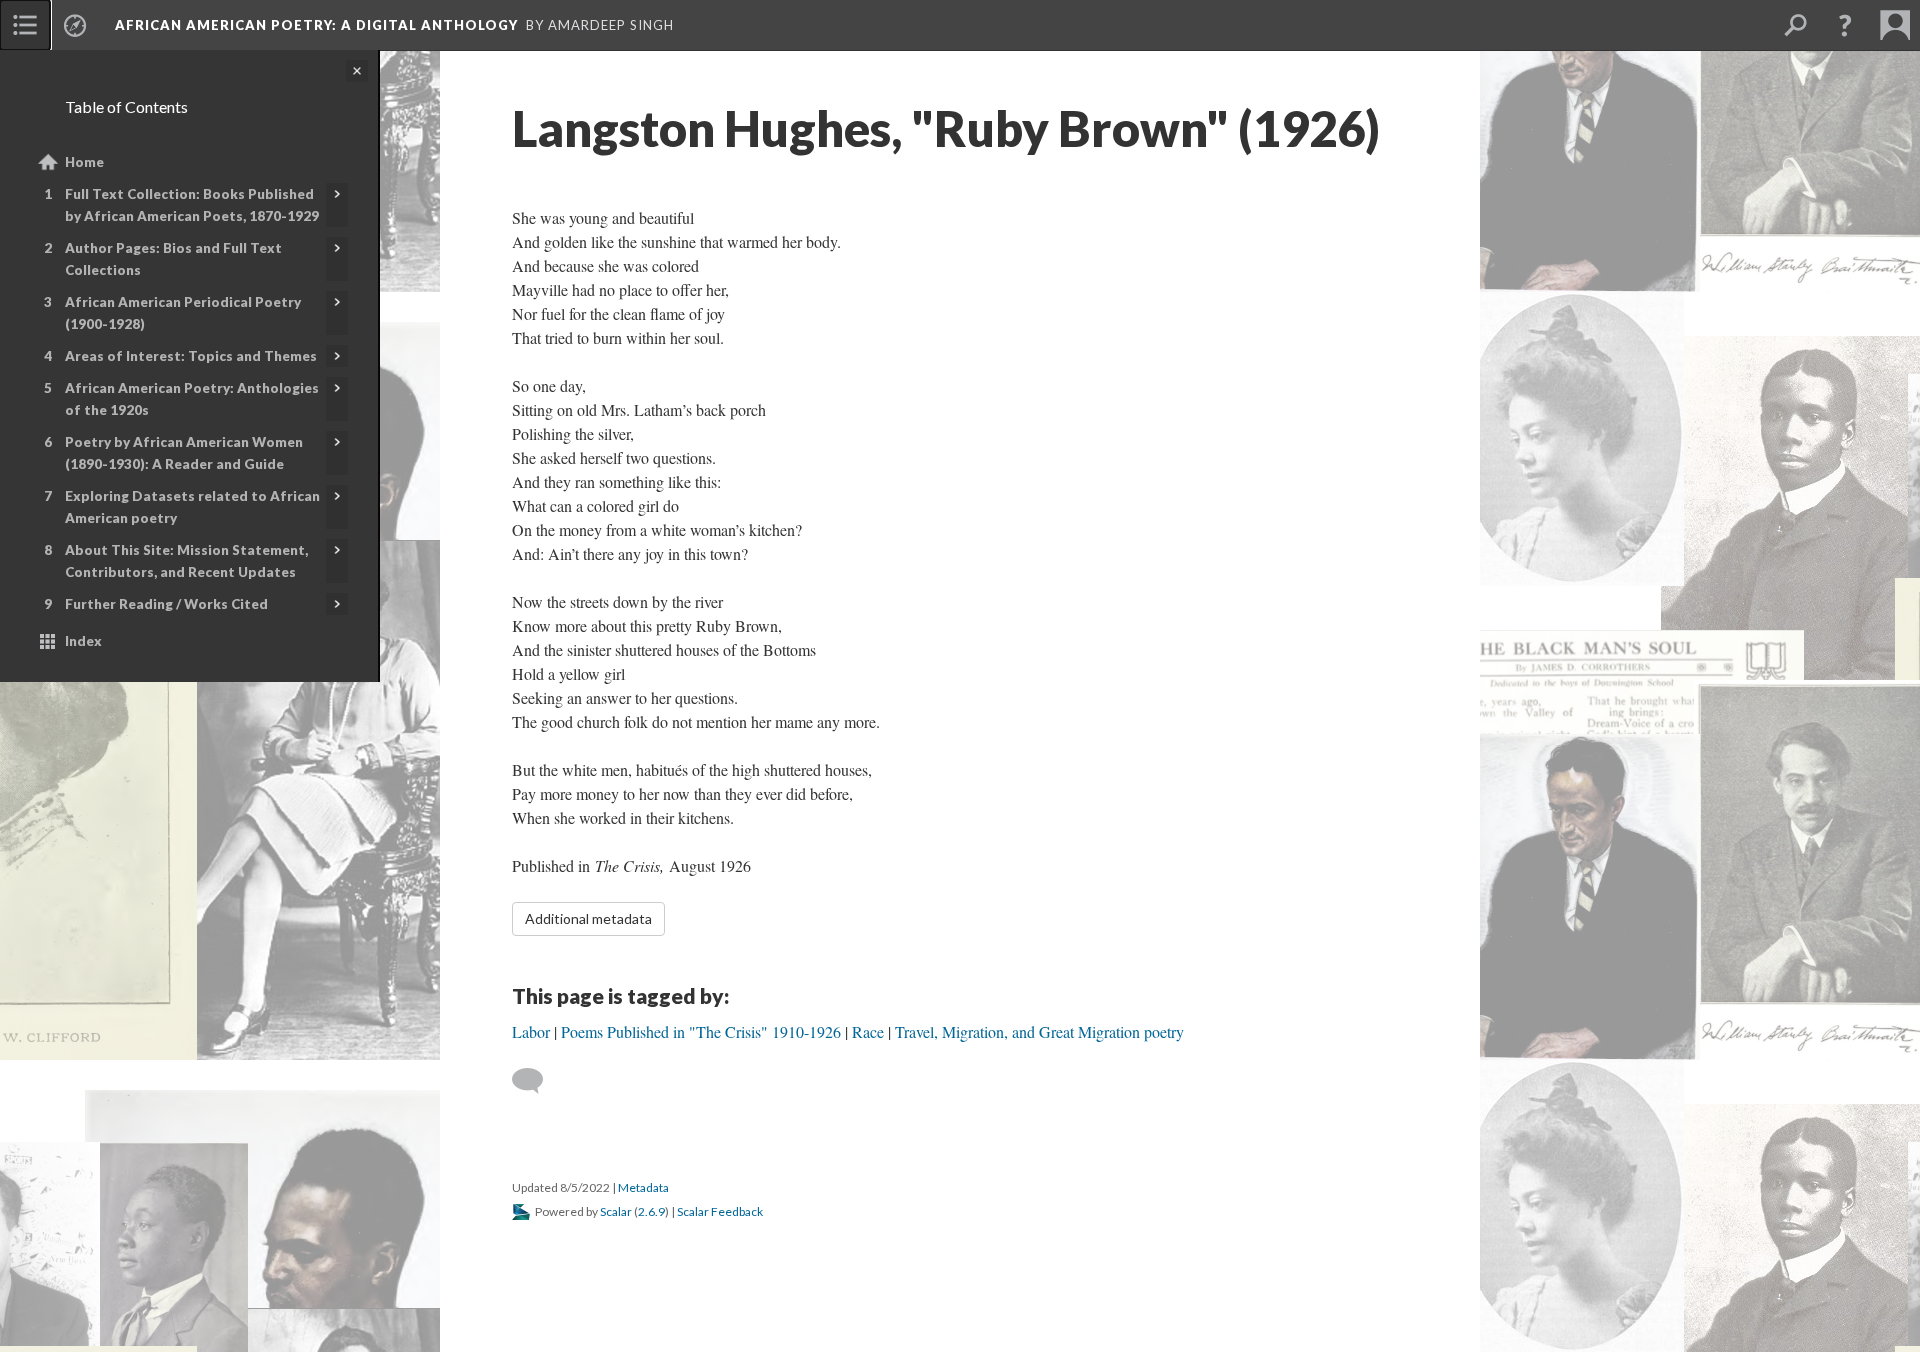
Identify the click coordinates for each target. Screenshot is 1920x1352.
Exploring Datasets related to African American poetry (192, 507)
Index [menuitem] (83, 641)
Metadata (643, 1187)
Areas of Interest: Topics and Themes (191, 356)
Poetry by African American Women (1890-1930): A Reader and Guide (184, 453)
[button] (1845, 25)
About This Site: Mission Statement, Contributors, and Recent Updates (186, 561)
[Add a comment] (536, 1081)
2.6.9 (651, 1211)
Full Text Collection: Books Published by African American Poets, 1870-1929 (192, 205)
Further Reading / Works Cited (166, 604)
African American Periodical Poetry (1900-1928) (183, 313)
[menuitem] (25, 25)
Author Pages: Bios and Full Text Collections (173, 259)
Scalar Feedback (720, 1211)
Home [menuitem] (84, 162)
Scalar (616, 1211)
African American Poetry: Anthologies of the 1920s (192, 399)
